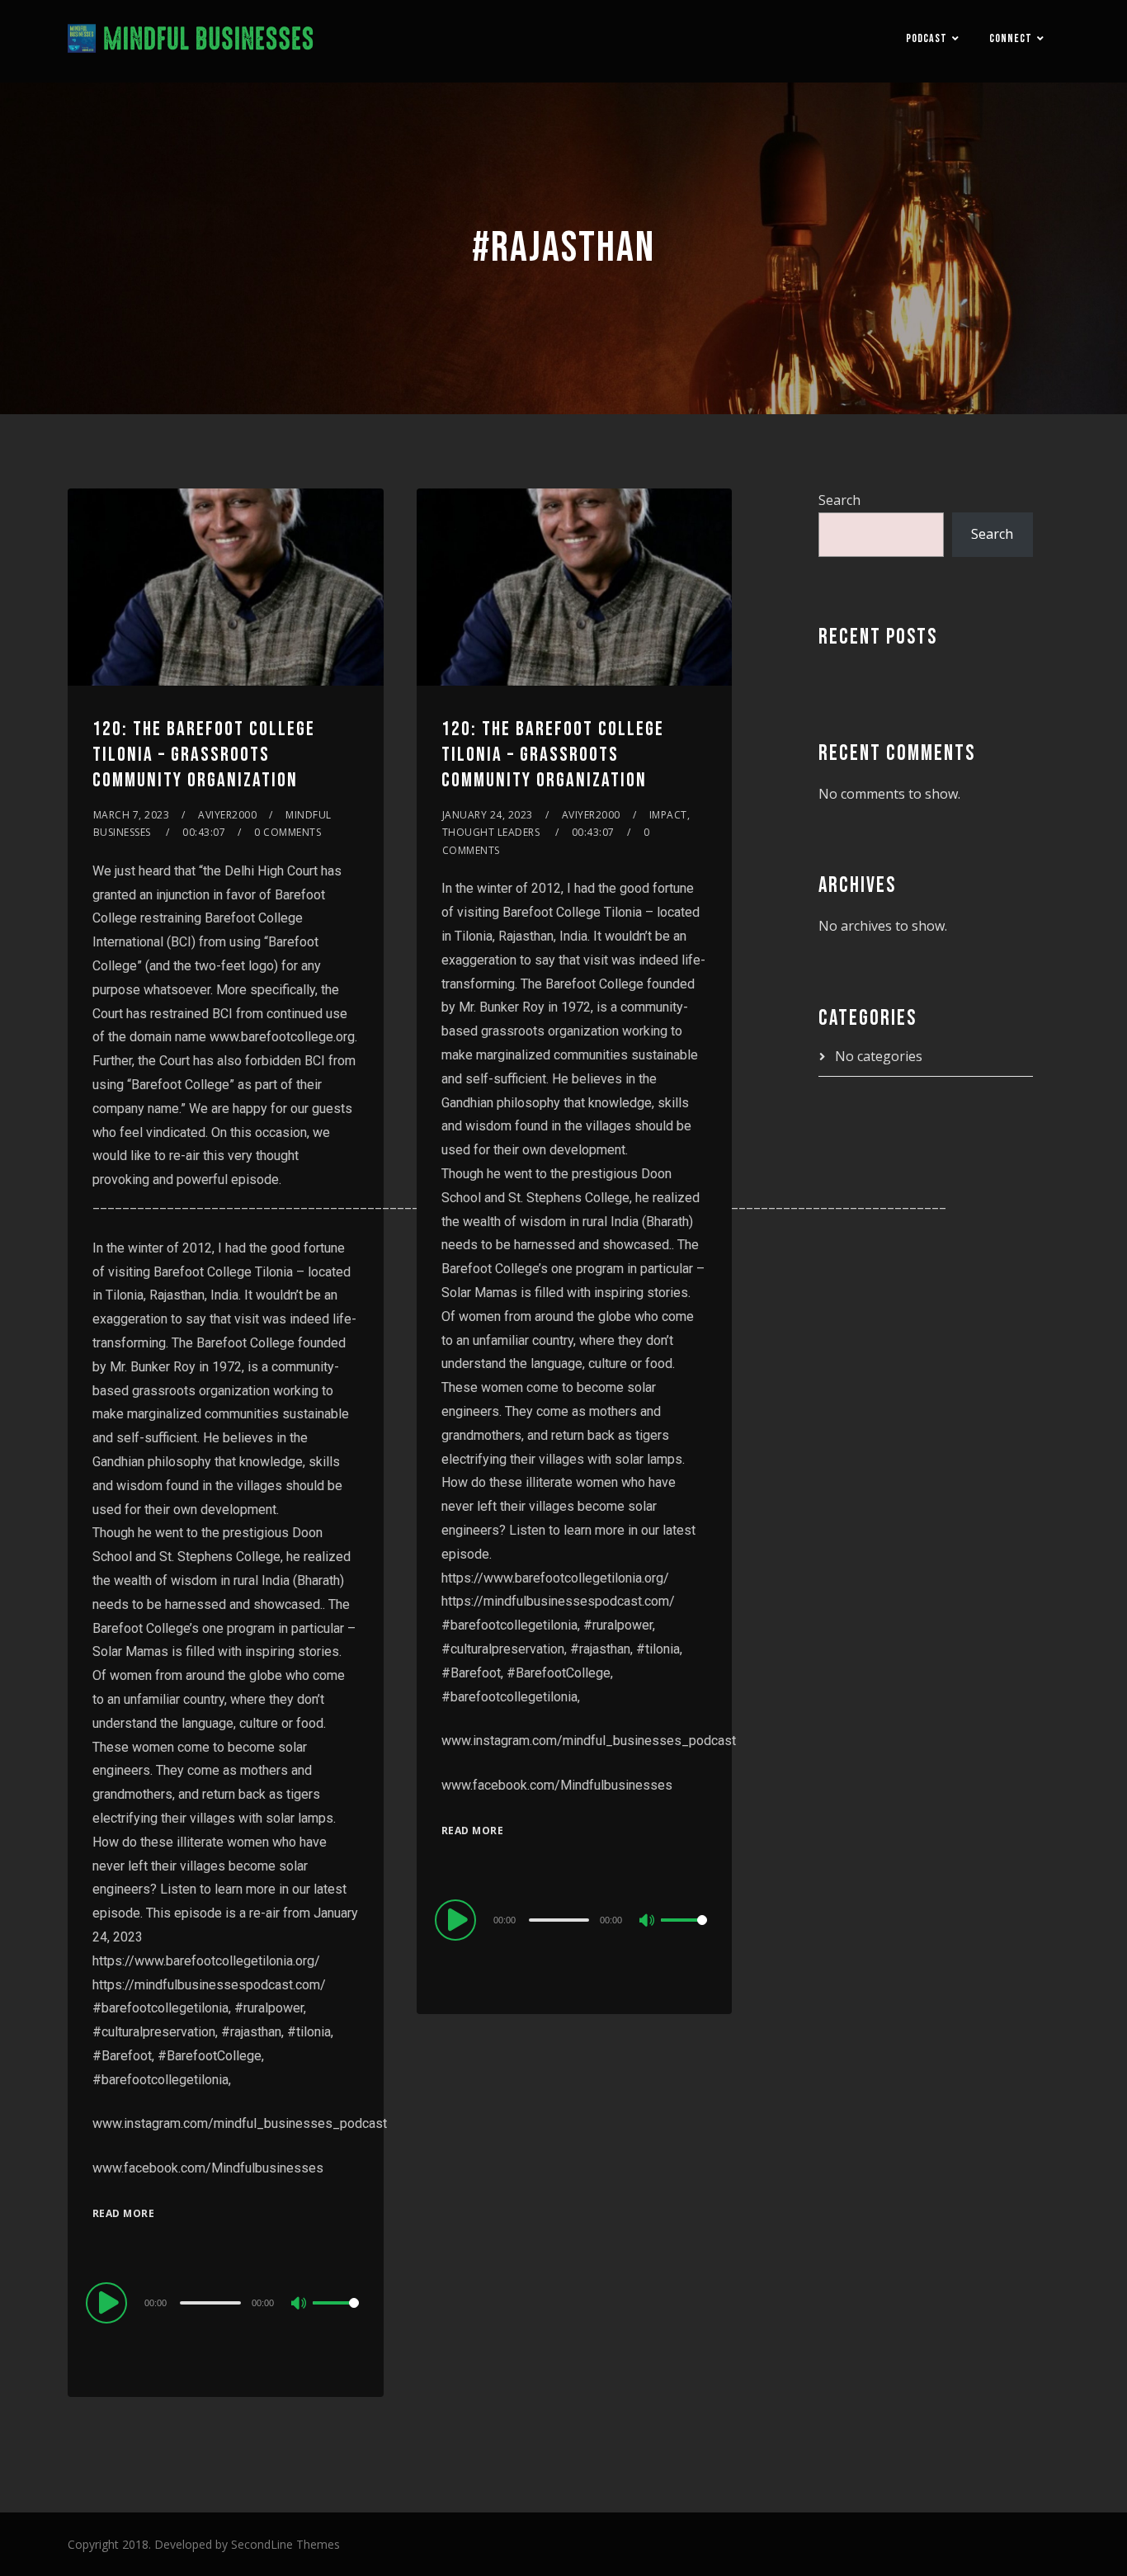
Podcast (927, 38)
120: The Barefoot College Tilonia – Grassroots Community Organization (204, 755)
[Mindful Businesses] (191, 41)
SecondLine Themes (285, 2544)
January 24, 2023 (488, 815)
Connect (1011, 38)
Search (839, 500)
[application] (226, 2302)
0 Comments (288, 832)
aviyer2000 (227, 815)
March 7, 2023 (132, 815)
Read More (124, 2213)
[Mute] (299, 2305)
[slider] (336, 2316)
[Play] (109, 2302)
